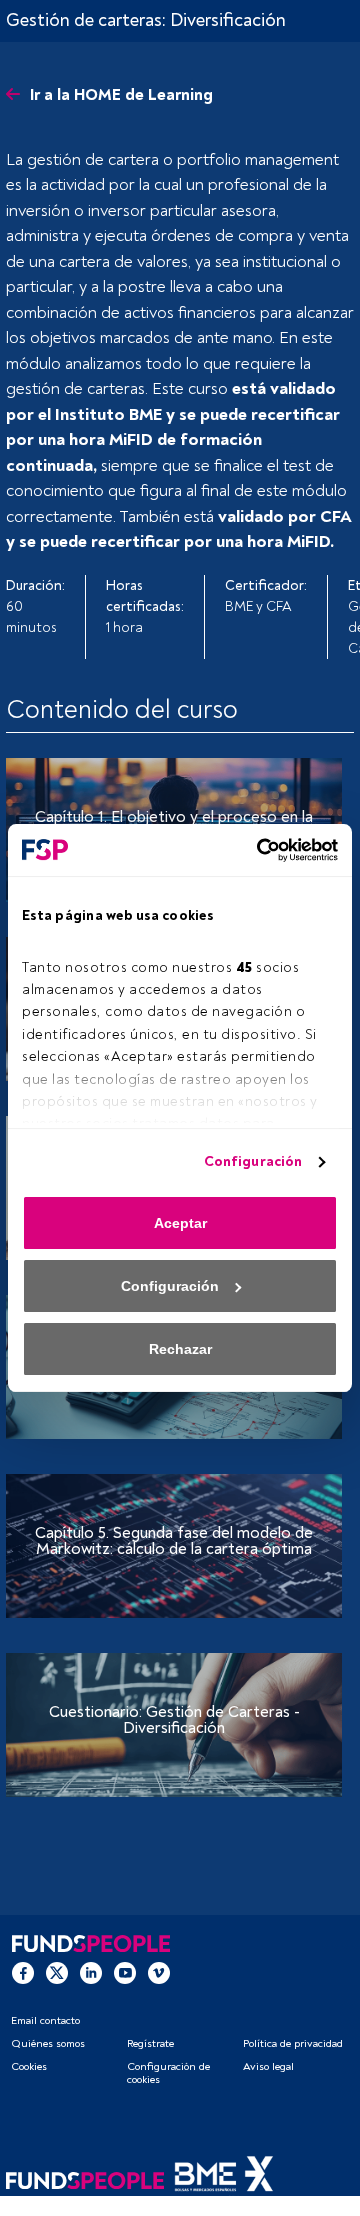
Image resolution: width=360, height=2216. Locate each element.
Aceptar (180, 1223)
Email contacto (45, 2020)
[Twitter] (57, 1972)
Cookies (29, 2066)
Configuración (253, 1161)
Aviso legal (268, 2066)
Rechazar (180, 1349)
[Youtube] (125, 1972)
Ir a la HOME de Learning (121, 95)
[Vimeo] (159, 1972)
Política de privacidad (293, 2043)
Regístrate (150, 2043)
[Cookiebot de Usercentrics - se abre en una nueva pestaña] (255, 850)
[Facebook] (23, 1972)
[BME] (224, 2180)
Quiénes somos (48, 2043)
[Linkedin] (91, 1972)
